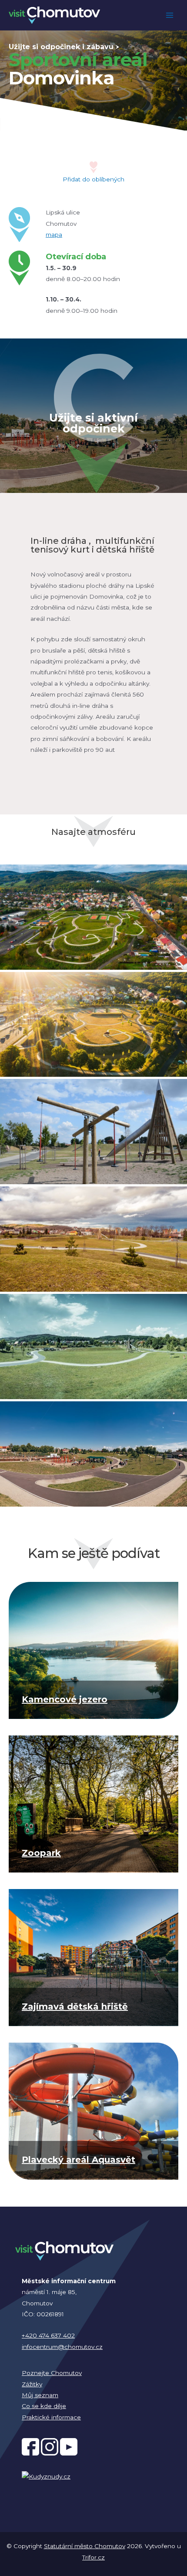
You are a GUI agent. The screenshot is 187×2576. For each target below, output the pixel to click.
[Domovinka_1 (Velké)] (93, 1454)
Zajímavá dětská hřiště (75, 2007)
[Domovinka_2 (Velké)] (93, 1132)
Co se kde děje (44, 2406)
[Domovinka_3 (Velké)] (93, 1239)
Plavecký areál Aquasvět (78, 2160)
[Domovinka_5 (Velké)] (93, 917)
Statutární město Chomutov (85, 2546)
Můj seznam (40, 2395)
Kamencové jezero (65, 1699)
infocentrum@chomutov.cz (62, 2347)
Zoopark (41, 1853)
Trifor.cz (93, 2557)
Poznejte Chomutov (52, 2373)
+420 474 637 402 (48, 2335)
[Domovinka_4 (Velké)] (93, 1347)
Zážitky (32, 2384)
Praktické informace (51, 2417)
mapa (54, 234)
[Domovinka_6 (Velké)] (93, 1025)
